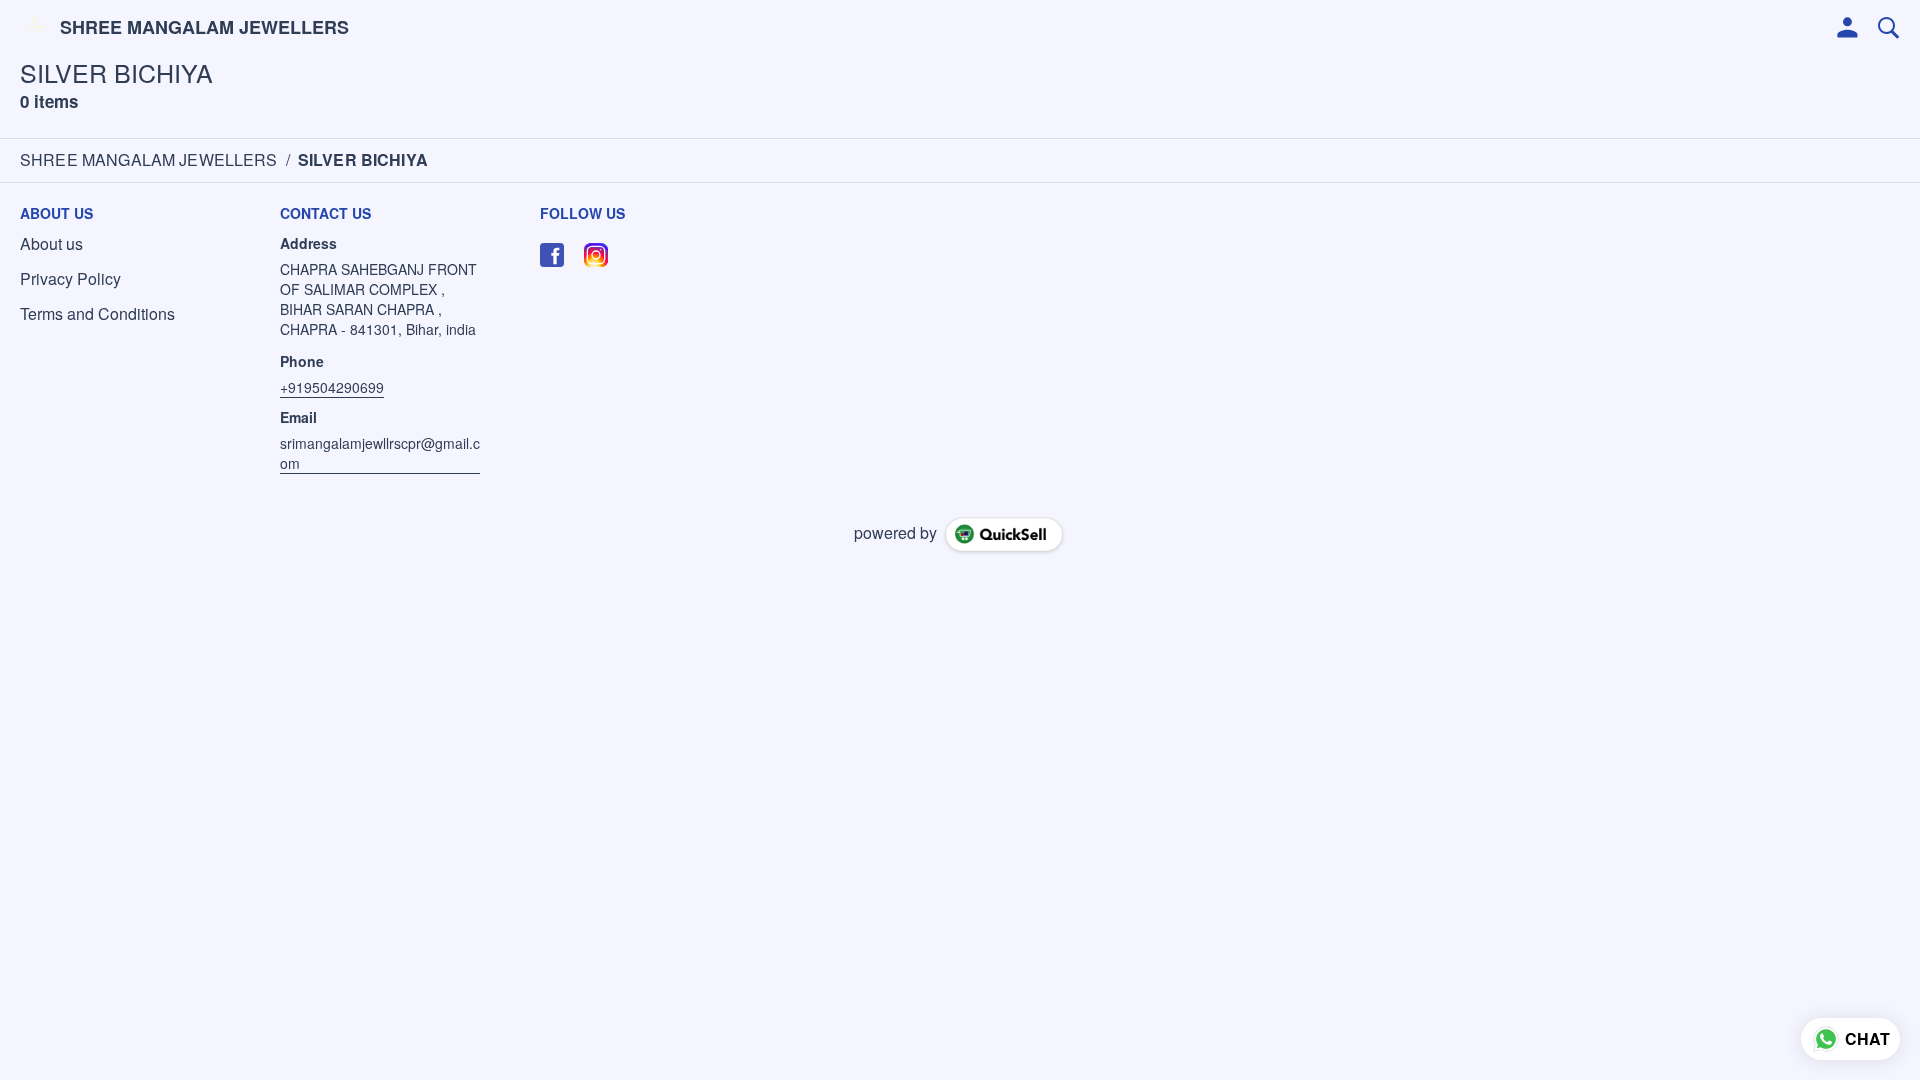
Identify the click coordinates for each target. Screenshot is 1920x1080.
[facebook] (552, 255)
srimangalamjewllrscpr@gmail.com (380, 453)
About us (51, 244)
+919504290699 (332, 387)
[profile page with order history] (1848, 28)
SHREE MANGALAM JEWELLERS (204, 28)
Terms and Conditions (97, 314)
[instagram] (596, 255)
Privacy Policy (70, 279)
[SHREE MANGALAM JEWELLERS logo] (35, 28)
